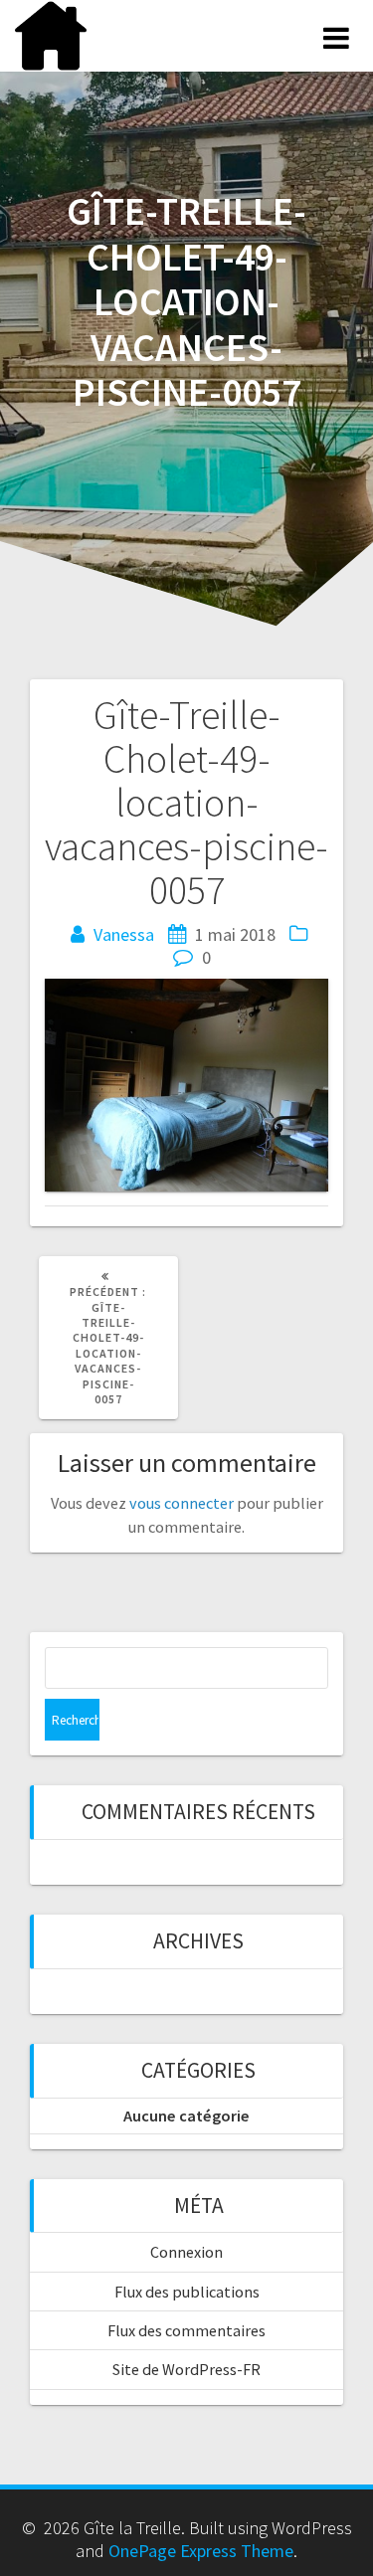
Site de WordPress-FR (186, 2369)
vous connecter (182, 1503)
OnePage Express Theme (201, 2551)
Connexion (186, 2252)
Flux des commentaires (186, 2330)
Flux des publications (187, 2292)
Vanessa (124, 934)
